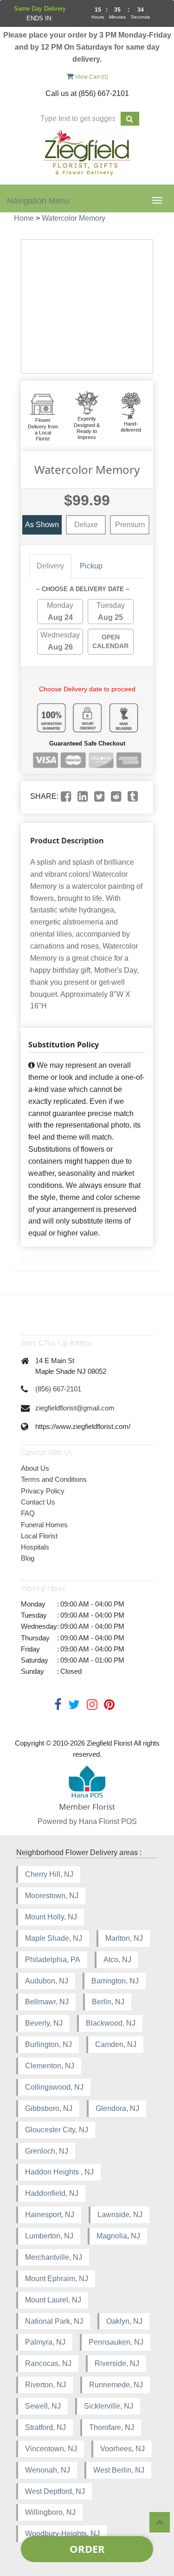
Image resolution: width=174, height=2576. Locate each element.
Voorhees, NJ (122, 2449)
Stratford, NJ (45, 2427)
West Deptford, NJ (55, 2491)
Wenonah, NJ (48, 2470)
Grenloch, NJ (47, 2151)
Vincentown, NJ (51, 2449)
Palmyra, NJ (45, 2342)
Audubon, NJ (47, 1981)
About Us (35, 1468)
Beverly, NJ (44, 2023)
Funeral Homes (44, 1525)
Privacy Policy (43, 1491)
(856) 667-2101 (58, 1389)
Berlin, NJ (108, 2002)
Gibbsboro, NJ (49, 2108)
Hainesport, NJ (50, 2215)
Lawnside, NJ (120, 2215)
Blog (28, 1558)
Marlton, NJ (124, 1938)
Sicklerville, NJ (109, 2406)
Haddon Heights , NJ (59, 2172)
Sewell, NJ (43, 2406)
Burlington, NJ (48, 2044)
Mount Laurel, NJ (53, 2300)
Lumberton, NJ (49, 2236)
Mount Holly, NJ (51, 1917)
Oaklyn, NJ (124, 2321)
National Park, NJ (54, 2321)
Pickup (91, 566)
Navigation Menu (38, 201)
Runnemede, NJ (116, 2385)
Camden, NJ (116, 2044)
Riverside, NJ (117, 2363)
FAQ (28, 1513)
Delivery (50, 566)
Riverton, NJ (45, 2385)
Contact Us (38, 1502)
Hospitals (35, 1547)
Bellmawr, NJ (47, 2002)
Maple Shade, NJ (54, 1938)
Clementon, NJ (50, 2066)
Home (24, 218)
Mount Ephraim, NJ (57, 2279)
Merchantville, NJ (54, 2257)
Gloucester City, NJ (57, 2130)
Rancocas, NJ (48, 2363)
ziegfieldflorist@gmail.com (75, 1408)
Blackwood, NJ (111, 2023)
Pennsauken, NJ (116, 2342)
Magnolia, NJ (118, 2236)
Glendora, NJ (117, 2108)
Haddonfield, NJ (52, 2193)
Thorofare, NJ (112, 2427)
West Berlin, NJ (119, 2470)
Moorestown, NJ (52, 1896)
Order (87, 2549)
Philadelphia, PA (53, 1960)
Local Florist (39, 1536)
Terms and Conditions (54, 1479)
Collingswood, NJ (54, 2087)
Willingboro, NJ (50, 2512)
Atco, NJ (117, 1960)
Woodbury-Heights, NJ (62, 2534)
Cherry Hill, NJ (49, 1874)
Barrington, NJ (115, 1981)
